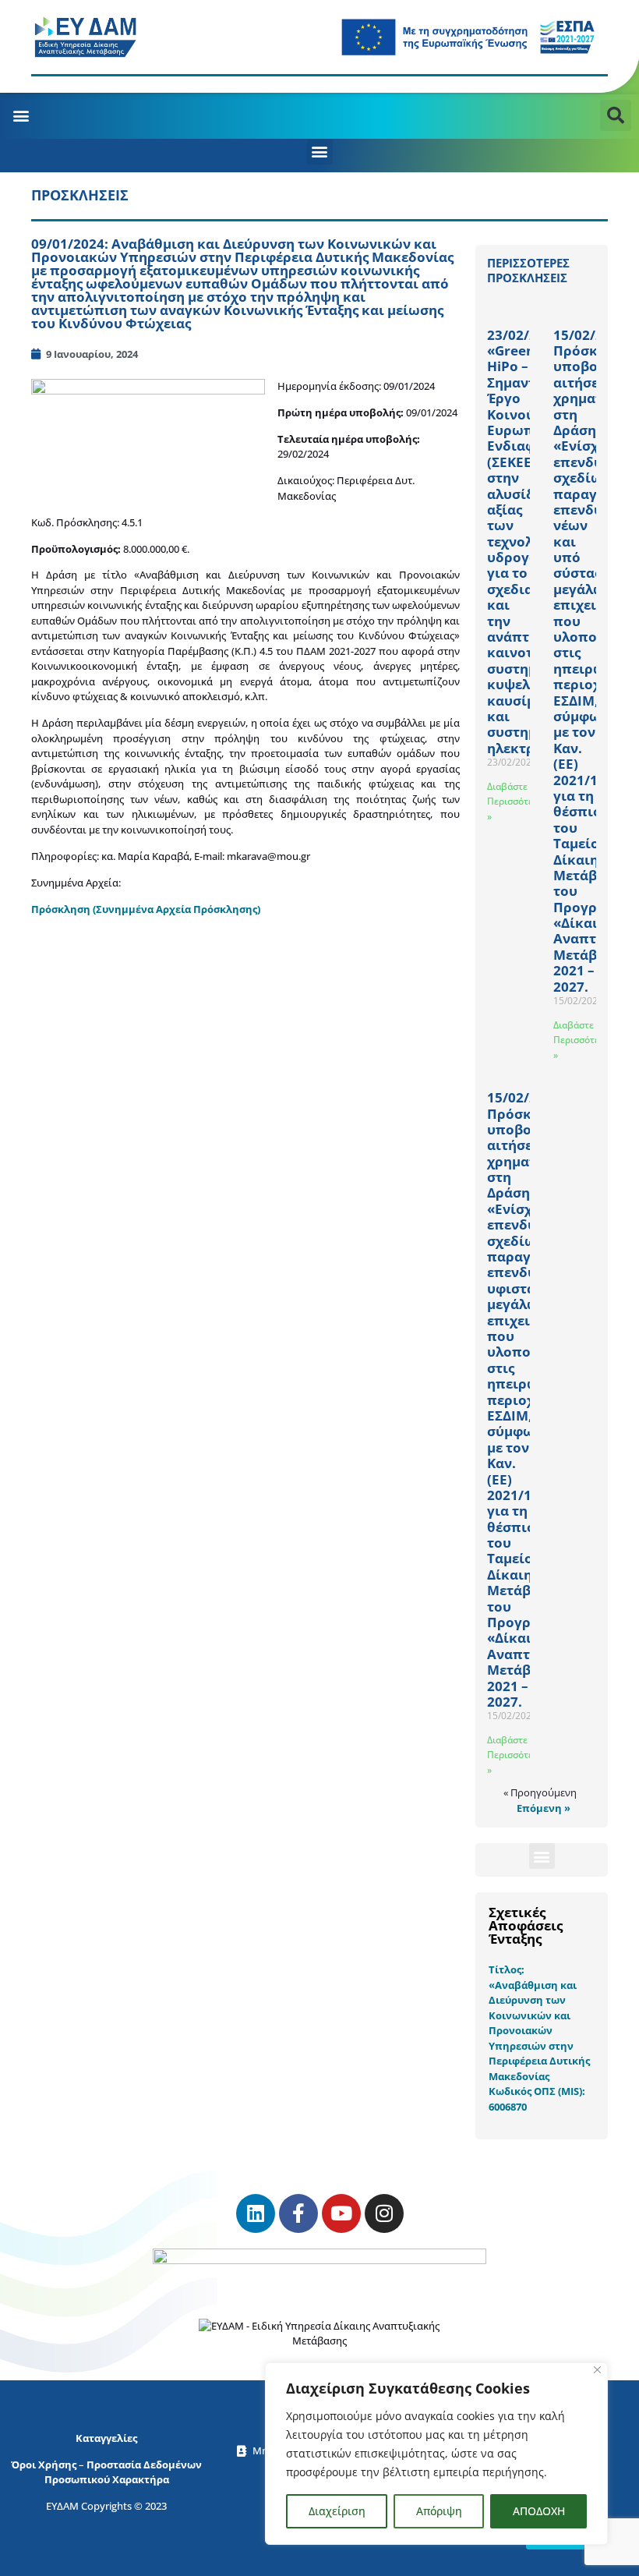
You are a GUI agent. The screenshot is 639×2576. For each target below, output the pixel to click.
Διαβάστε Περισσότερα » (515, 801)
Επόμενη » (544, 1808)
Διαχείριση (337, 2511)
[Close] (597, 2370)
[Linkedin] (256, 2213)
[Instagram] (384, 2213)
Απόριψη (439, 2511)
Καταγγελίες (106, 2438)
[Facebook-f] (298, 2213)
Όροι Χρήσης (44, 2465)
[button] (21, 115)
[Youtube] (341, 2213)
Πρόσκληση (62, 909)
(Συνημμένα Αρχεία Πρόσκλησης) (177, 909)
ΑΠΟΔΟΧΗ (539, 2511)
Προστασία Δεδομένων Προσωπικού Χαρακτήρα (124, 2472)
